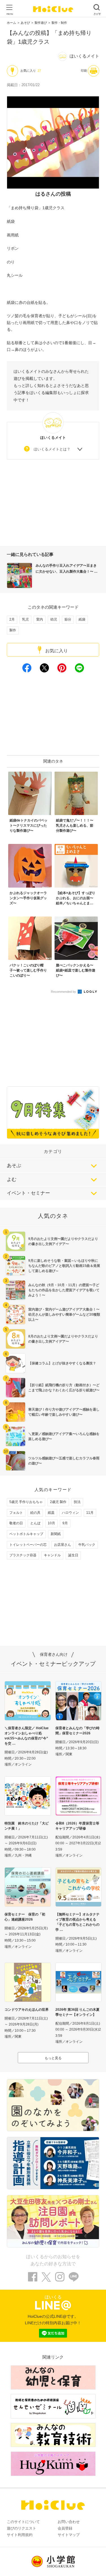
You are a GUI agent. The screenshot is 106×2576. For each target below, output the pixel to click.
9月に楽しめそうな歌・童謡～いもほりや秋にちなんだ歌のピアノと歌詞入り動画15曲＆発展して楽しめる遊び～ (64, 1266)
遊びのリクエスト (21, 2528)
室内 (40, 619)
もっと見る (53, 2058)
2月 (12, 619)
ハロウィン (70, 1513)
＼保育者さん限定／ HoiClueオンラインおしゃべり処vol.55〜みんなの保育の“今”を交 (27, 1736)
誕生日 (73, 1555)
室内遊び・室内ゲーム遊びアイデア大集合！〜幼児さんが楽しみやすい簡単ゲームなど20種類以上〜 (64, 1315)
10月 (51, 1523)
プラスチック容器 (23, 1555)
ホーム (11, 23)
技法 (77, 1502)
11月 (90, 1513)
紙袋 (82, 619)
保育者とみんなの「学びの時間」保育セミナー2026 (77, 1731)
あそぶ (14, 1166)
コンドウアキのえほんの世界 (27, 2010)
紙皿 (51, 1513)
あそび (25, 23)
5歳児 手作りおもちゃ (26, 1502)
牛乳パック (87, 1545)
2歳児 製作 (58, 1502)
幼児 (54, 619)
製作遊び (41, 23)
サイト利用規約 (20, 2535)
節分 (68, 619)
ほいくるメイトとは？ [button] (52, 449)
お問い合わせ (69, 2522)
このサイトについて (23, 2522)
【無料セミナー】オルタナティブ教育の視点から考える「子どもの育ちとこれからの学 (77, 1922)
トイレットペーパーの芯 (28, 1545)
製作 (13, 630)
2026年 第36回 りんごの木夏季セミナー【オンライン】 (77, 2012)
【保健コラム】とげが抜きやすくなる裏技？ (62, 1363)
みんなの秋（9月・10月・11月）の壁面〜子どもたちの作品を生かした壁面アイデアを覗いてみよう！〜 (64, 1290)
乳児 (25, 619)
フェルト (16, 1513)
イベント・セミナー (28, 1193)
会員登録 (65, 2528)
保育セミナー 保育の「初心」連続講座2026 (25, 1917)
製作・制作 (59, 23)
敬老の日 (16, 1523)
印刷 (84, 71)
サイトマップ (69, 2535)
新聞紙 (56, 1534)
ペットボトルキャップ (26, 1534)
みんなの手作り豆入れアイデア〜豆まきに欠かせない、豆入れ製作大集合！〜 (66, 569)
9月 (65, 1523)
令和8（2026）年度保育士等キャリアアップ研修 (77, 1826)
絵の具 (35, 1513)
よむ (12, 1179)
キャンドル (52, 1555)
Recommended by (64, 992)
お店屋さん (62, 1545)
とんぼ (35, 1523)
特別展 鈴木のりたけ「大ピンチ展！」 (27, 1826)
